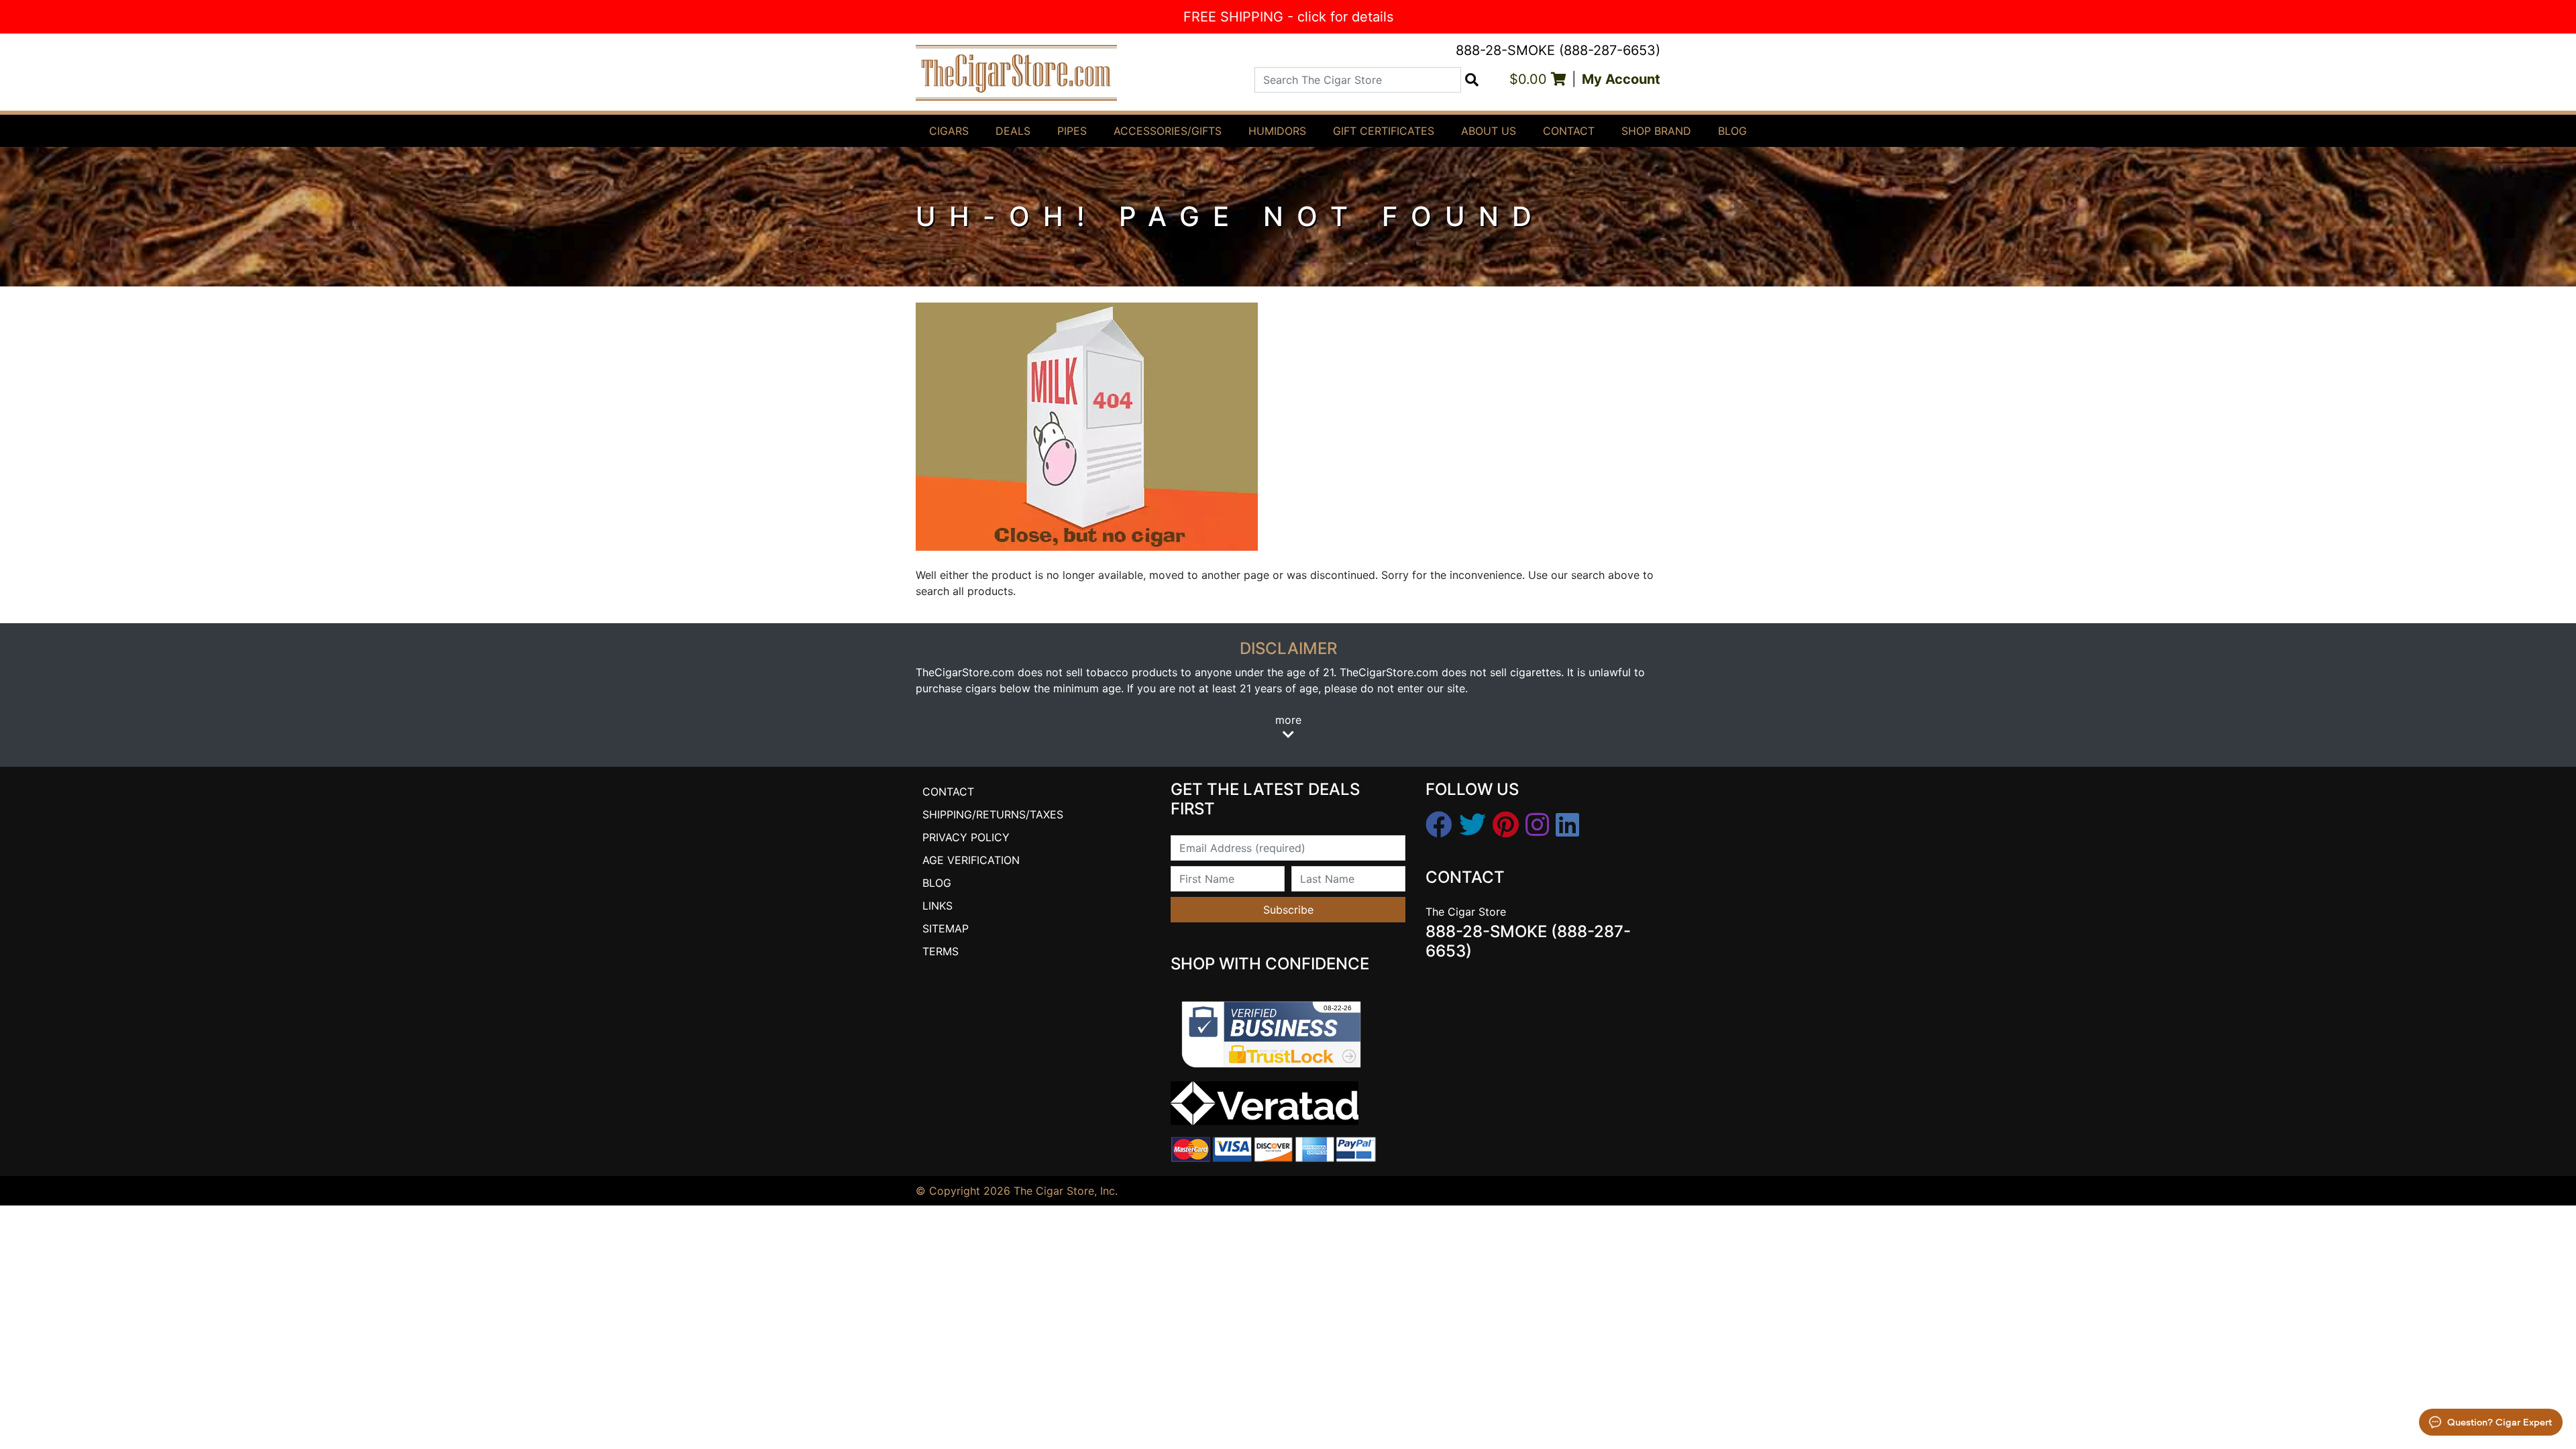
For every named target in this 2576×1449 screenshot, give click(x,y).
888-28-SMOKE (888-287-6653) (1558, 50)
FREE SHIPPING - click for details (1288, 17)
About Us (1489, 131)
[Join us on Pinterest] (1506, 825)
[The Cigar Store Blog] (1567, 825)
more (1288, 720)
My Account (1621, 79)
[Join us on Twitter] (1472, 825)
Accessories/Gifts (1168, 131)
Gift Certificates (1384, 131)
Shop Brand (1656, 131)
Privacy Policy (966, 837)
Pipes (1072, 131)
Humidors (1277, 131)
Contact (1569, 131)
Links (937, 906)
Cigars (949, 131)
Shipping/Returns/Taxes (993, 814)
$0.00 (1530, 79)
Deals (1013, 131)
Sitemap (946, 928)
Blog (1732, 131)
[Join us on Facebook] (1439, 825)
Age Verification (971, 860)
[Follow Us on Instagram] (1537, 825)
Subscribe (1288, 910)
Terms (941, 951)
